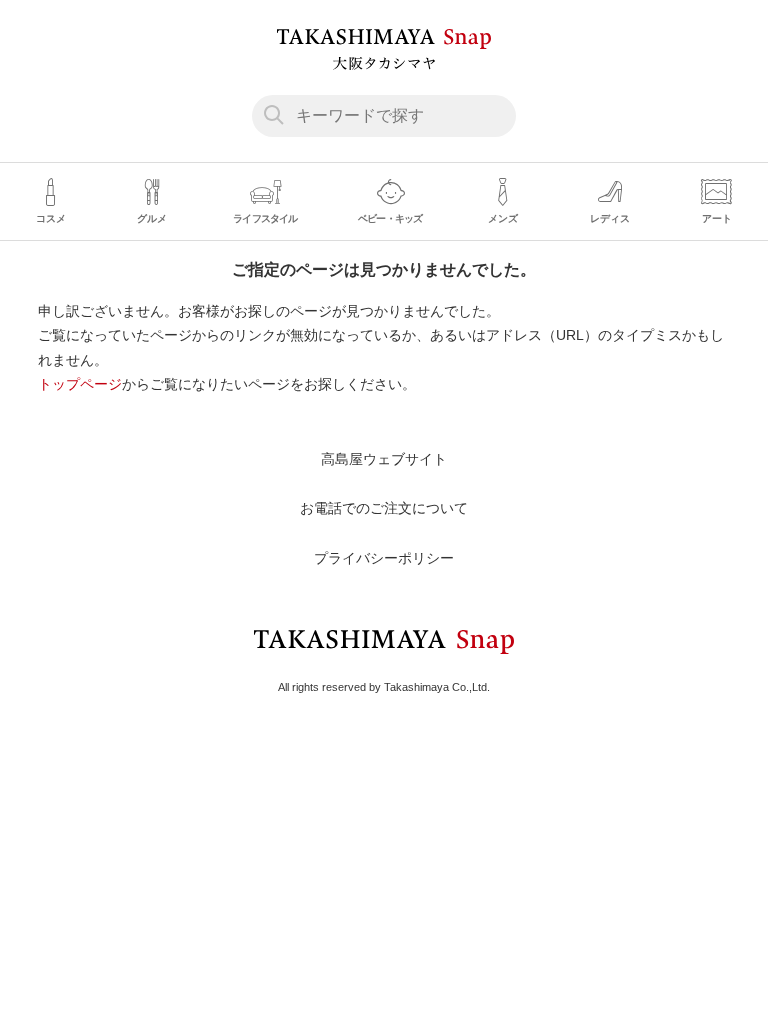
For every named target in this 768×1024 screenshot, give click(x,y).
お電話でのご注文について (384, 508)
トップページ (80, 384)
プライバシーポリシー (384, 558)
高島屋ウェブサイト (384, 459)
